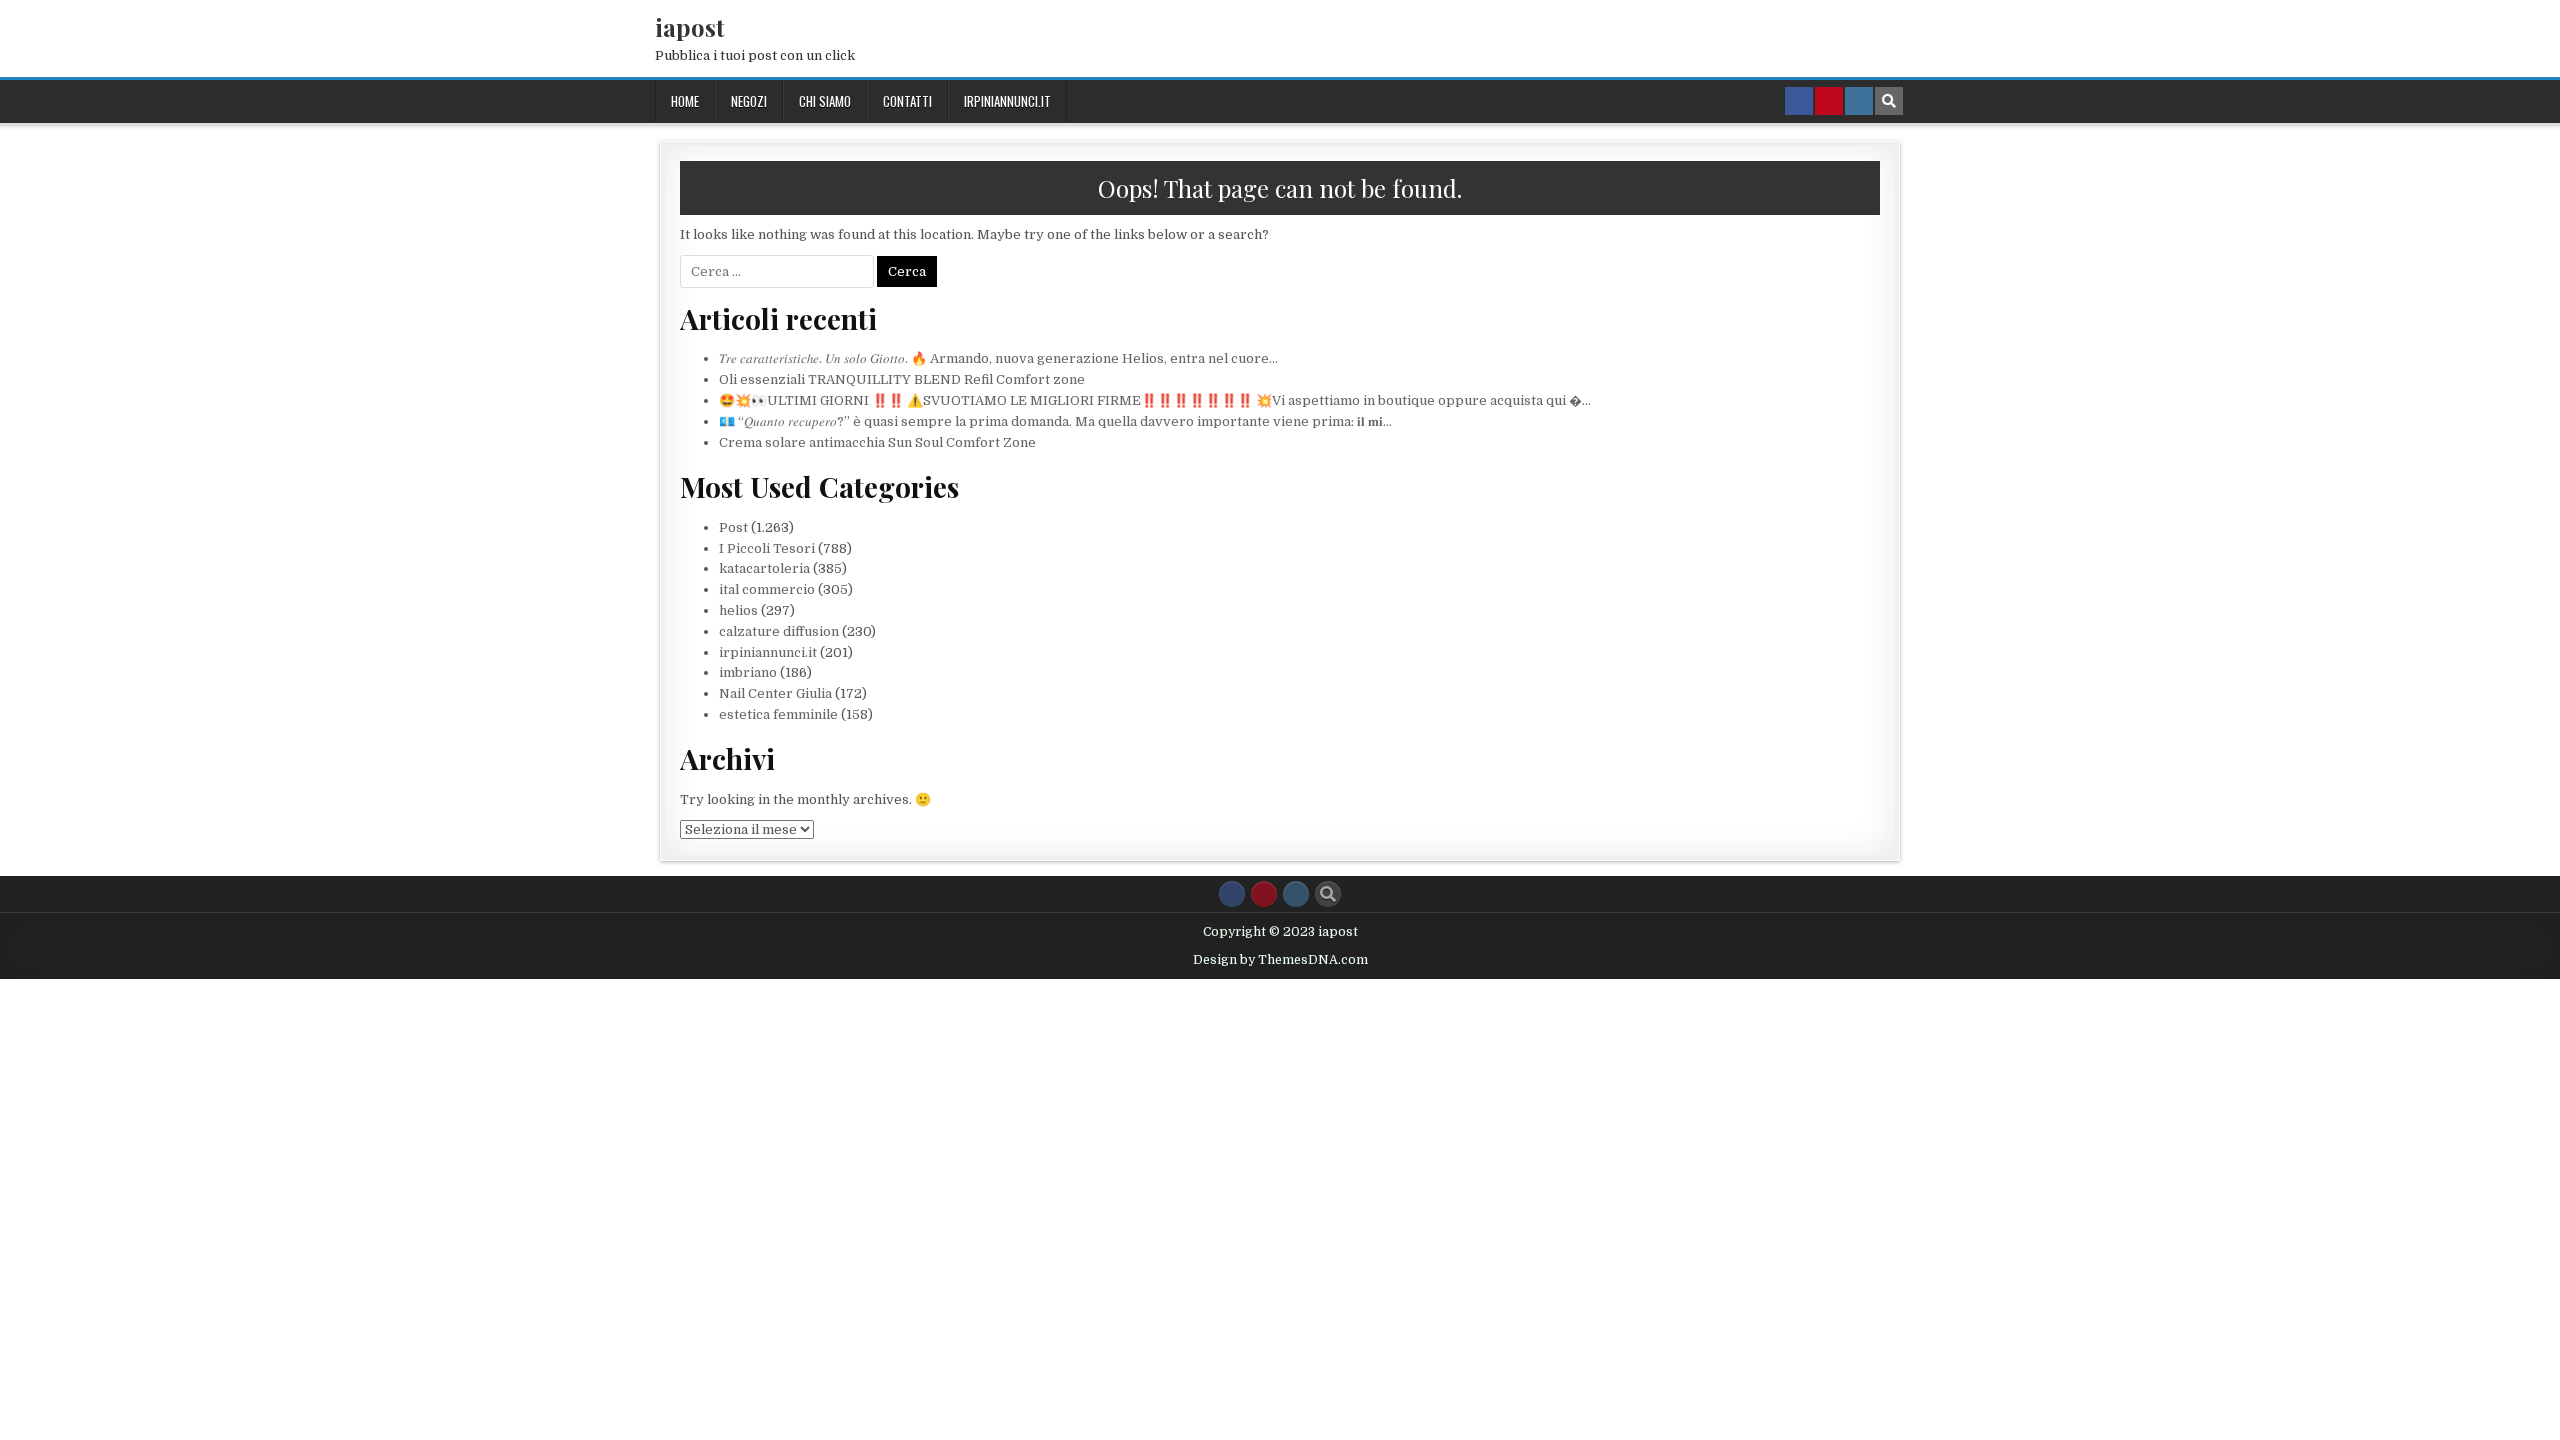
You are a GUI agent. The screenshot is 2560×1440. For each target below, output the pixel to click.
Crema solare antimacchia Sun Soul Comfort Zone (877, 442)
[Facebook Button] (1232, 894)
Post (733, 527)
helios (738, 610)
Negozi (749, 101)
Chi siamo (825, 101)
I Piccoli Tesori (767, 548)
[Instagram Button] (1296, 894)
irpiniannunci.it (1007, 101)
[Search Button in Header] (1889, 101)
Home (685, 101)
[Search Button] (1328, 894)
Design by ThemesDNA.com (1280, 960)
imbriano (748, 672)
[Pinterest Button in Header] (1829, 101)
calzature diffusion (779, 631)
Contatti (907, 101)
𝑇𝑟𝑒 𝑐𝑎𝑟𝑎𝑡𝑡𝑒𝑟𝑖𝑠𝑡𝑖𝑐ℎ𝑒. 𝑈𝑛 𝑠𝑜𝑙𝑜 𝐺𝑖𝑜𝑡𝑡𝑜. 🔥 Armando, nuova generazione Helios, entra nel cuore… (998, 358)
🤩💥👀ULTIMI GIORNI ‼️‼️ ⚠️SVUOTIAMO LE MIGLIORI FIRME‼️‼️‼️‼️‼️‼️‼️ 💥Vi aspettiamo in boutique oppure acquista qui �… (1155, 400)
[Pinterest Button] (1264, 894)
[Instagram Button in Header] (1859, 101)
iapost (690, 27)
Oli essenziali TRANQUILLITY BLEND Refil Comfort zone (902, 379)
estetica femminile (778, 714)
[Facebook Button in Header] (1799, 101)
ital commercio (767, 589)
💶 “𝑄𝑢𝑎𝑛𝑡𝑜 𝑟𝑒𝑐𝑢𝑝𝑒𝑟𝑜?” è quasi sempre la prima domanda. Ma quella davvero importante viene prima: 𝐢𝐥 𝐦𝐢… (1055, 421)
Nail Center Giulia (775, 693)
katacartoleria (764, 568)
